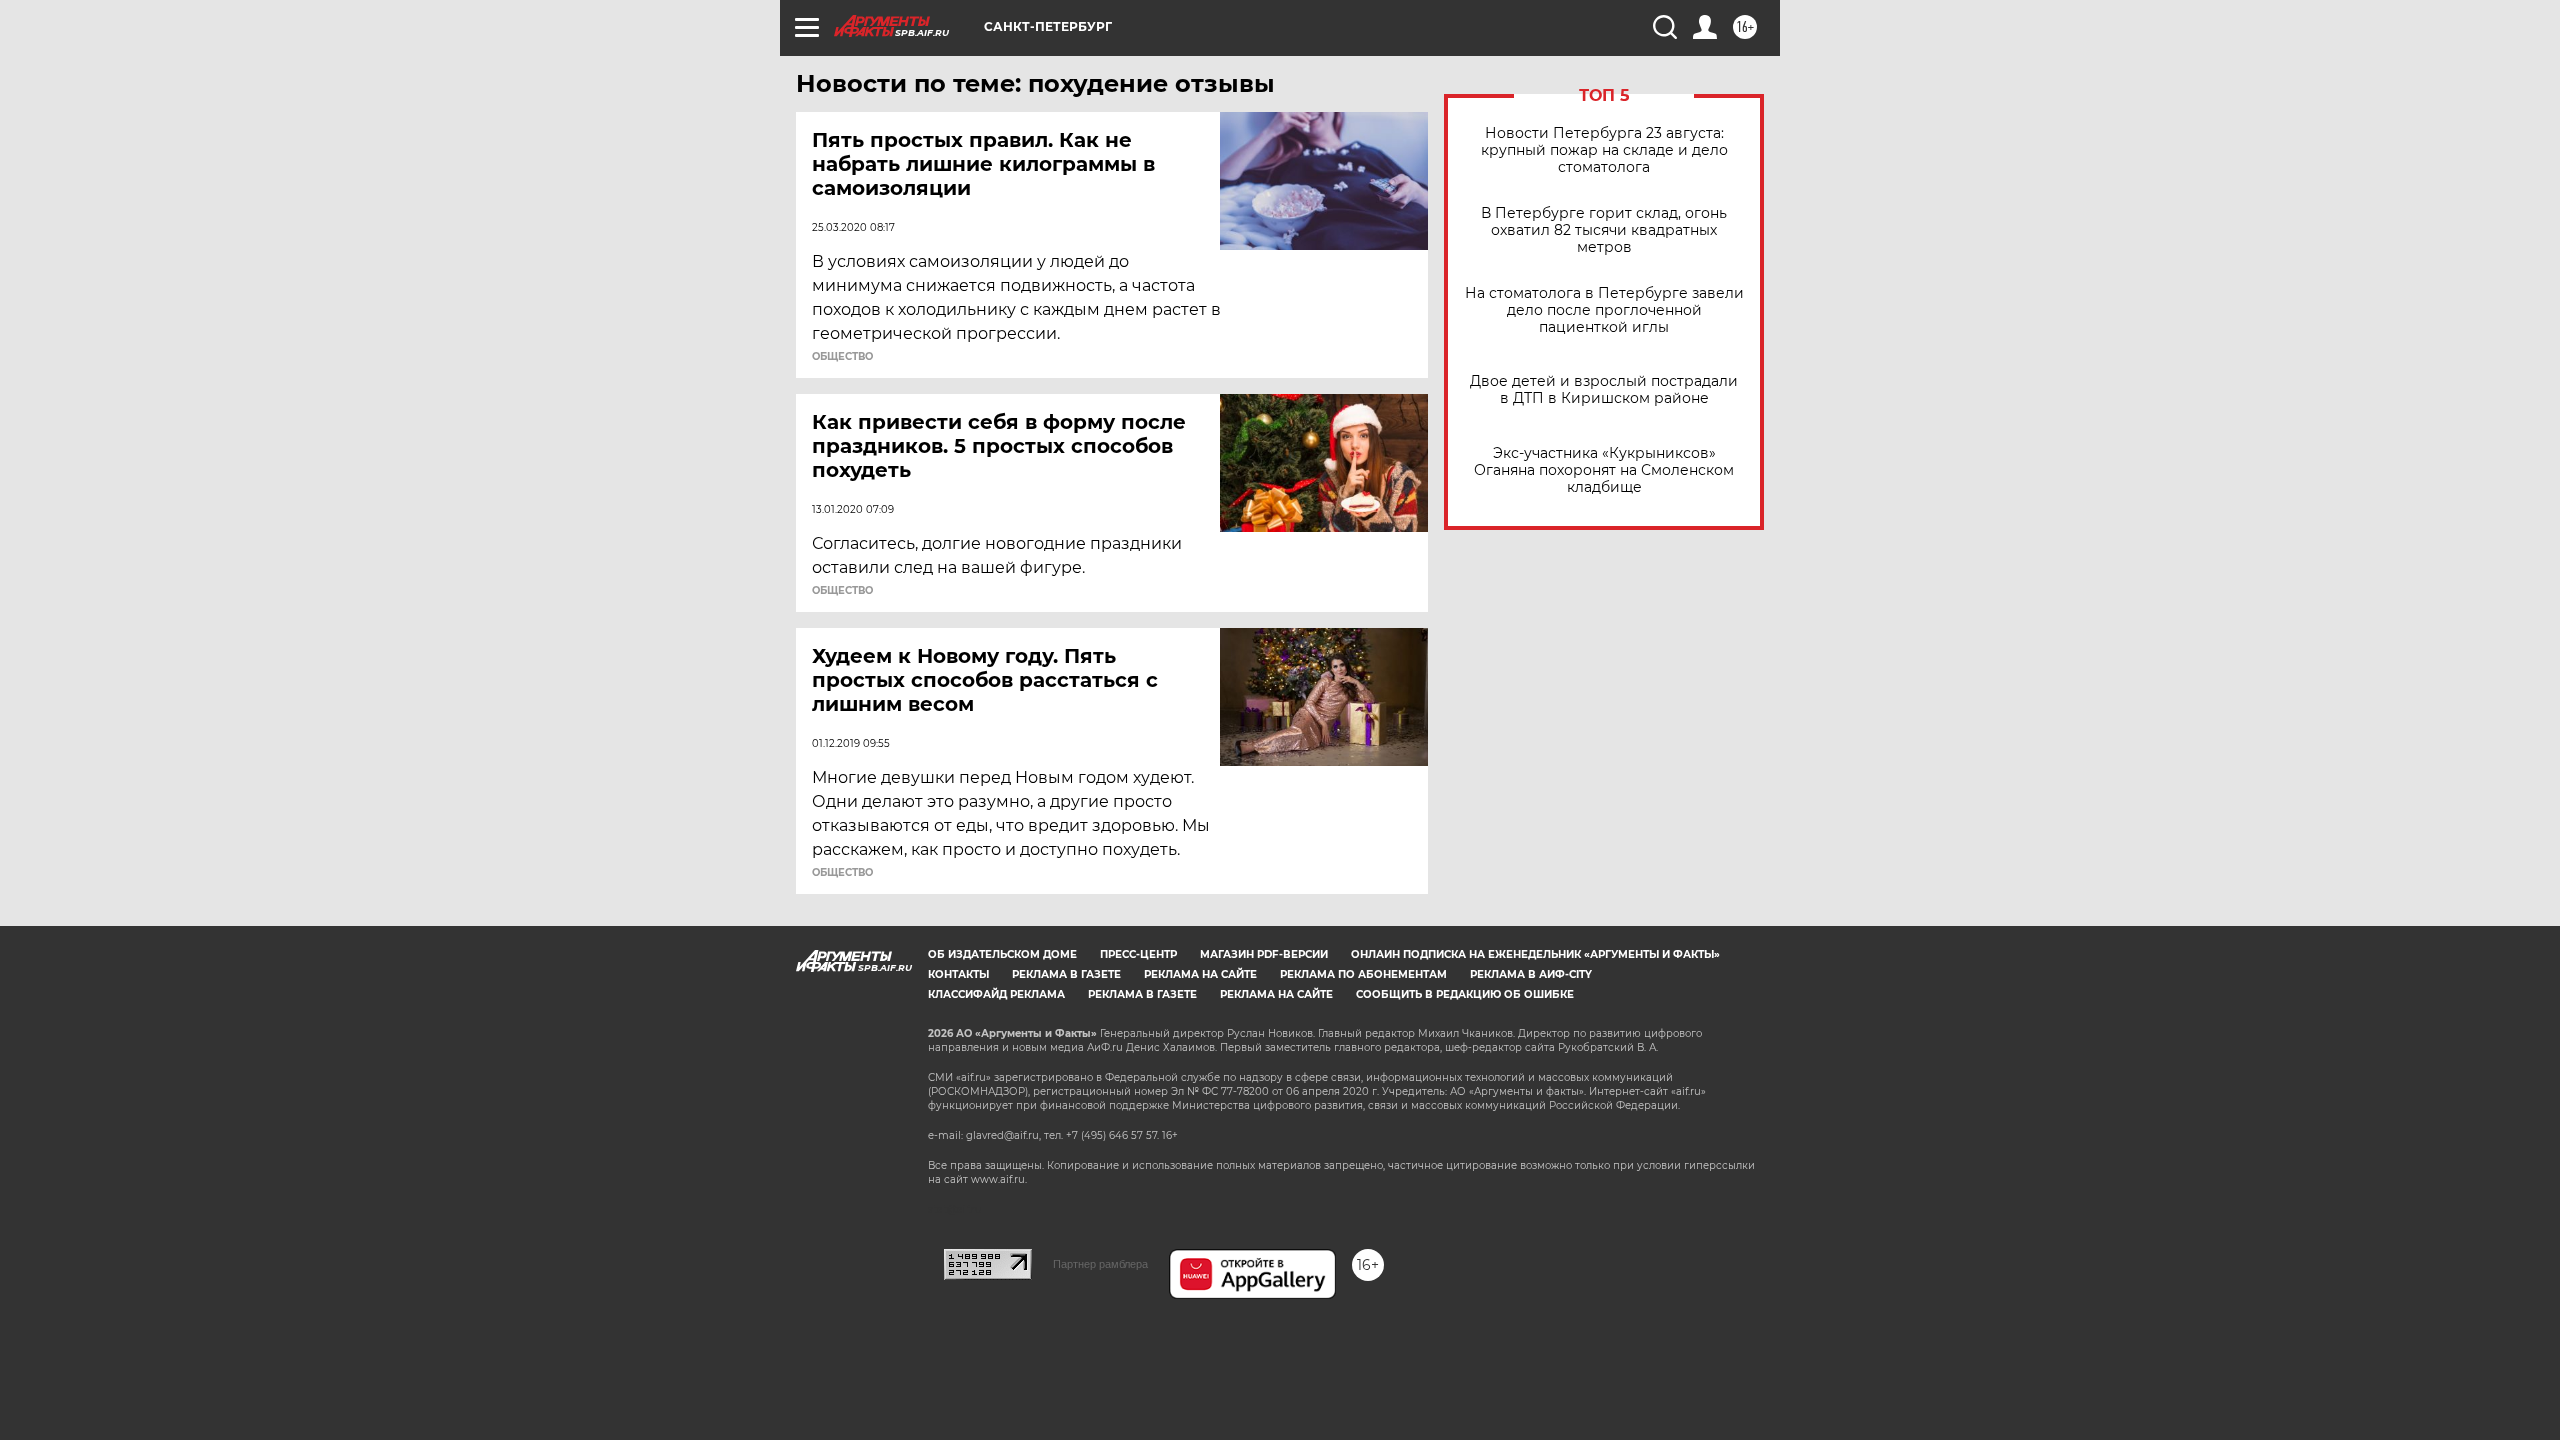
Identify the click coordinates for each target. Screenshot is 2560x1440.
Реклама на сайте (1200, 974)
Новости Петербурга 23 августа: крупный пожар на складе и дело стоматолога (1604, 150)
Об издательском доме (1002, 954)
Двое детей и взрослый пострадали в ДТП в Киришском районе (1604, 390)
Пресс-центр (1138, 954)
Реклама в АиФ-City (1531, 974)
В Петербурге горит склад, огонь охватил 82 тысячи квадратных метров (1604, 230)
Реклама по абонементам (1363, 974)
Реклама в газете (1066, 974)
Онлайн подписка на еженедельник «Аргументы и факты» (1535, 954)
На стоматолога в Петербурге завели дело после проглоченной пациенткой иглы (1604, 310)
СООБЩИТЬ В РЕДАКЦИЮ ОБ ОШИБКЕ (1465, 994)
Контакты (958, 974)
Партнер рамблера (1100, 1264)
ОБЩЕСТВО (842, 357)
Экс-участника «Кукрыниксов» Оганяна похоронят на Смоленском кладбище (1604, 470)
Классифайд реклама (996, 994)
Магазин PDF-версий (1264, 954)
